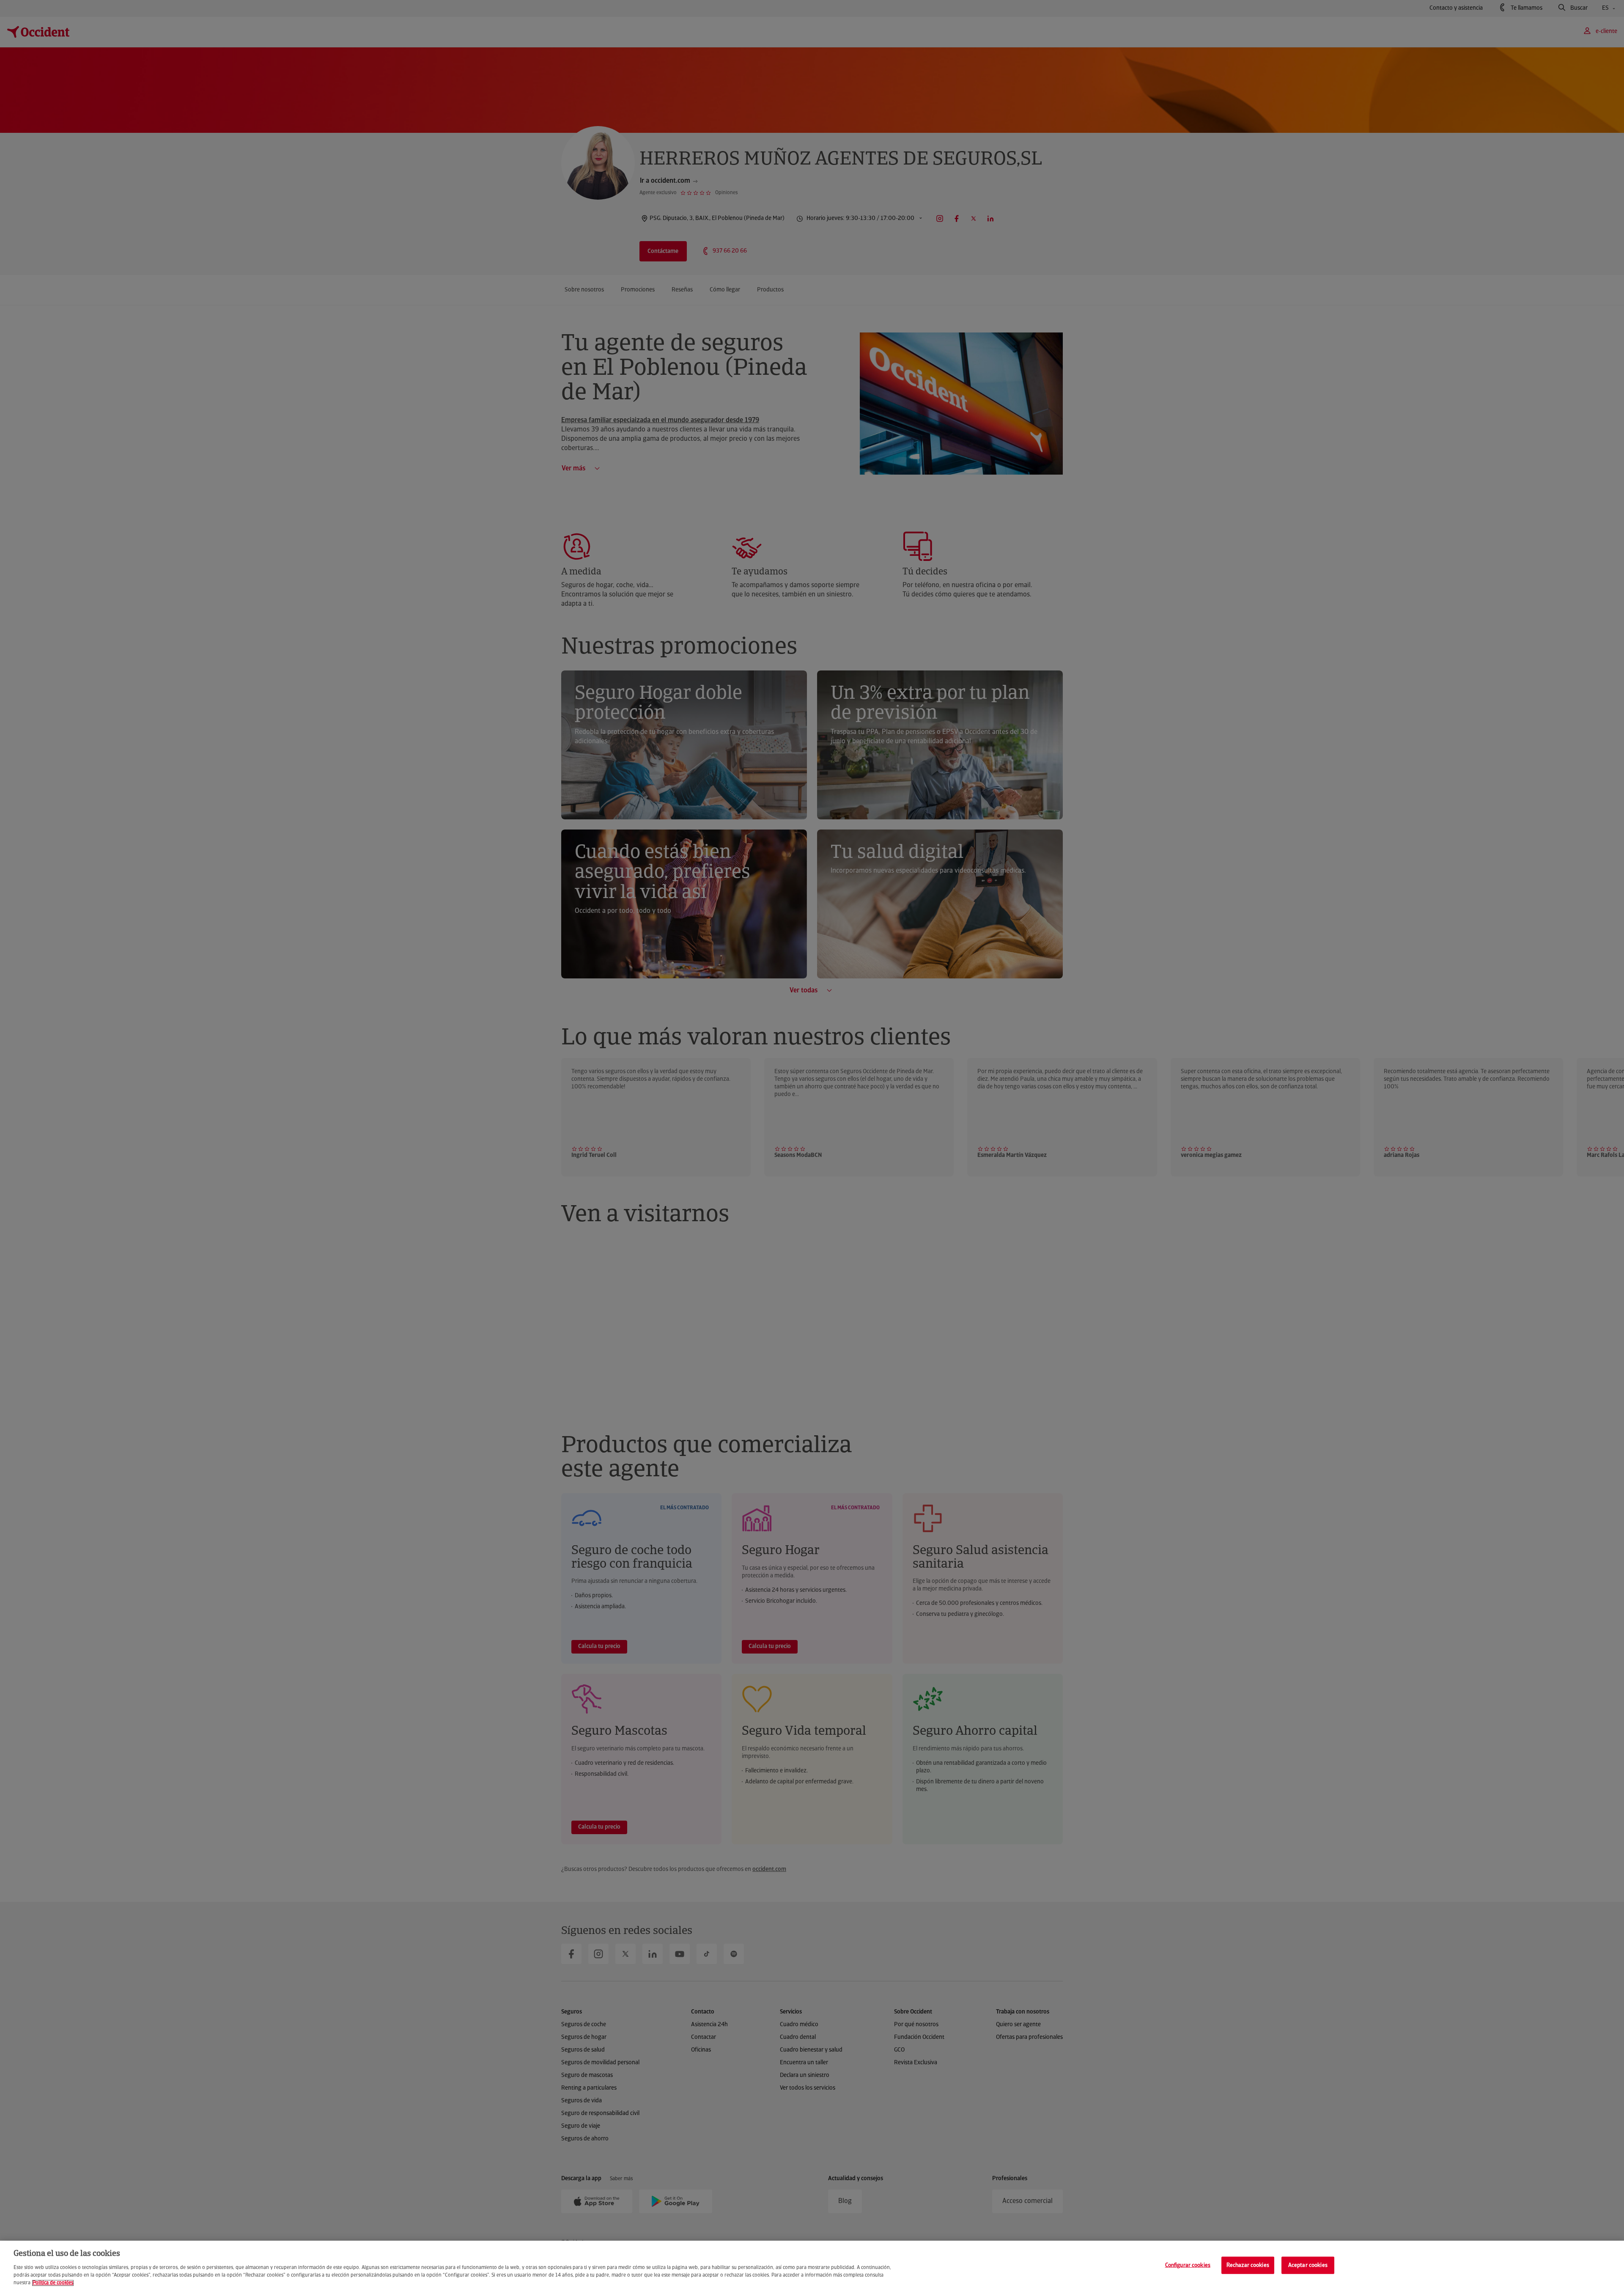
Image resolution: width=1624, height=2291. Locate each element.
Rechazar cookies (1248, 2265)
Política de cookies (53, 2283)
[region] (812, 2266)
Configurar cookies (1188, 2265)
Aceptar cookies (1308, 2265)
